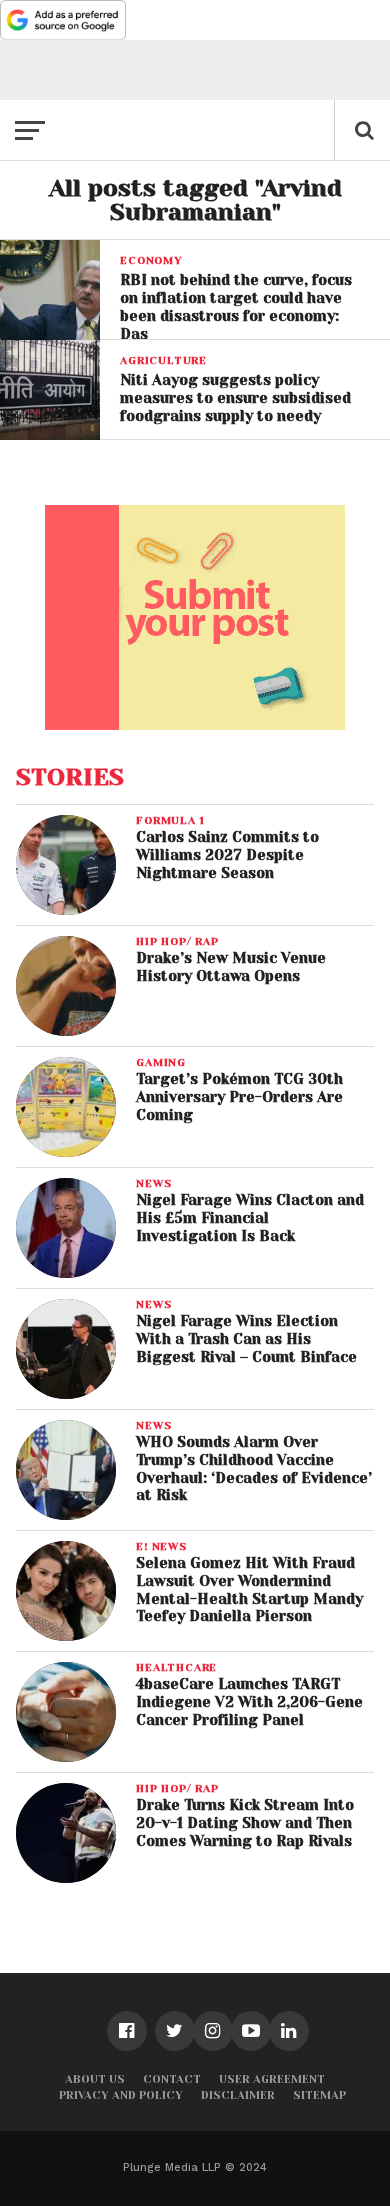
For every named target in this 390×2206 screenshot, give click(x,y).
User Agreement (272, 2079)
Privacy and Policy (121, 2095)
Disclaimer (238, 2095)
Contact (172, 2079)
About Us (95, 2079)
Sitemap (319, 2095)
